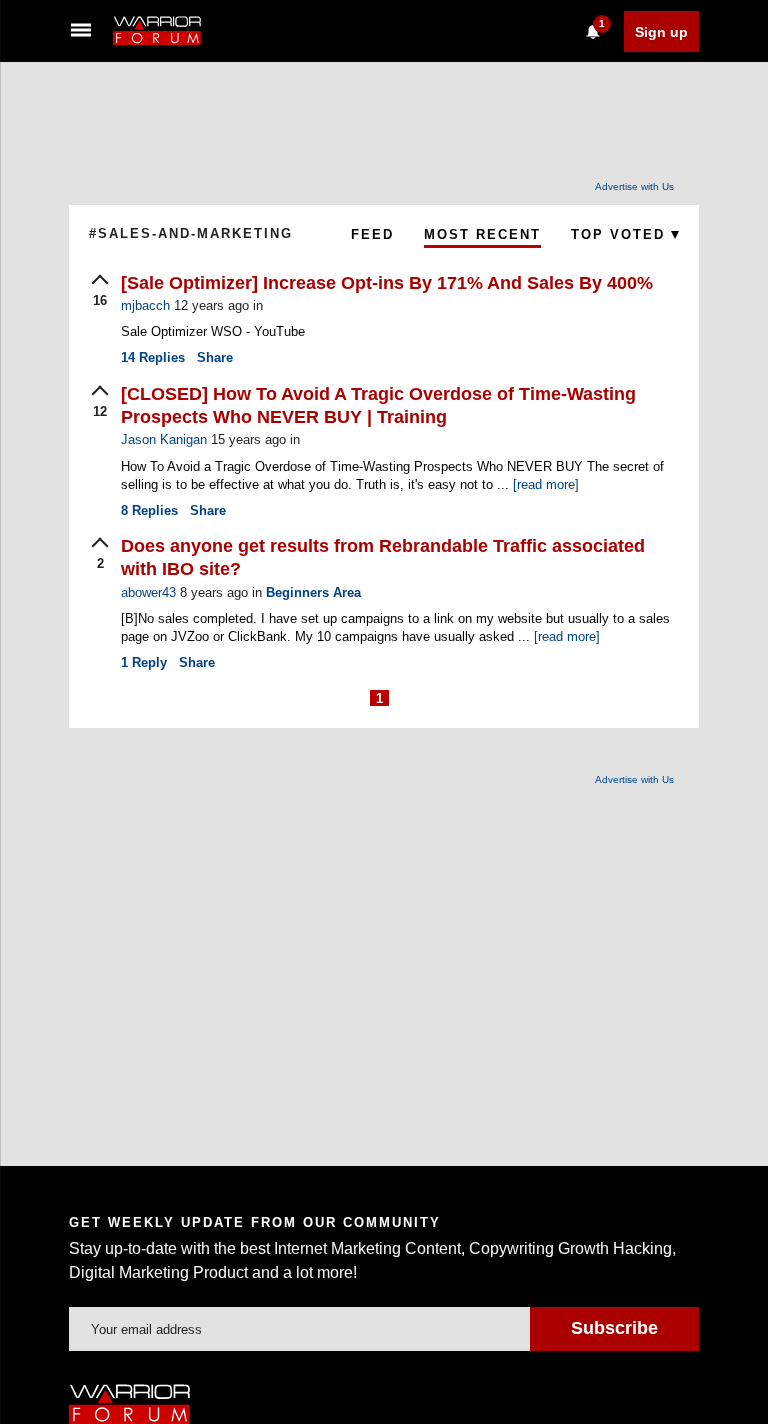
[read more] (546, 484)
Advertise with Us (634, 186)
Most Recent (482, 234)
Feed (372, 234)
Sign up (661, 32)
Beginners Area (313, 592)
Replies (153, 357)
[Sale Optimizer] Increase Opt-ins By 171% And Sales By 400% (387, 283)
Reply (144, 662)
